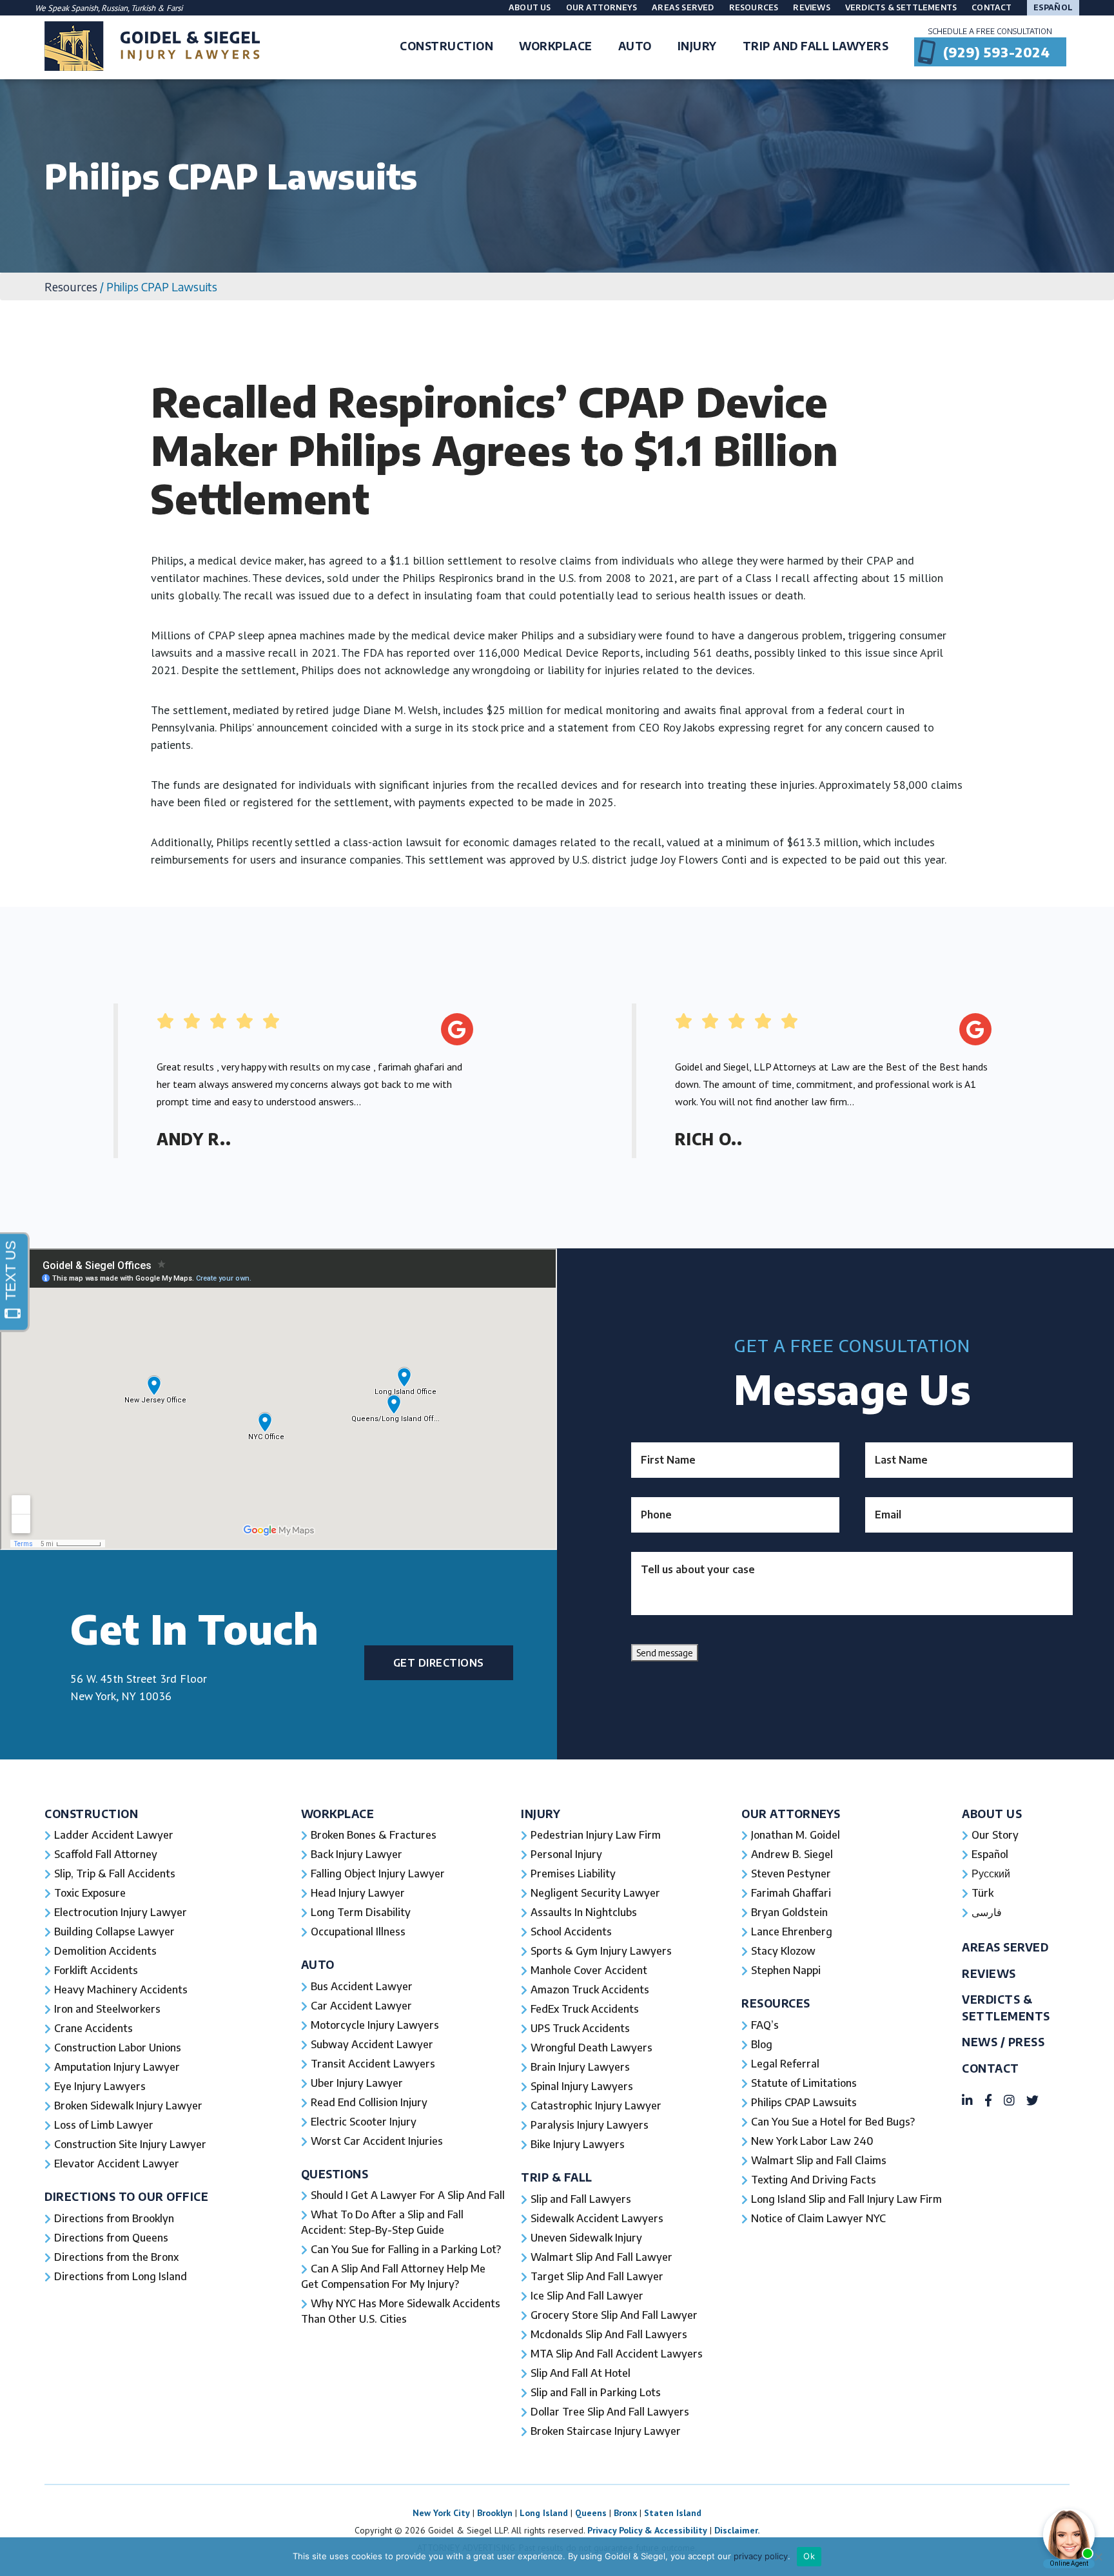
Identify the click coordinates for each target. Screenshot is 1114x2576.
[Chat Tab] (557, 1288)
